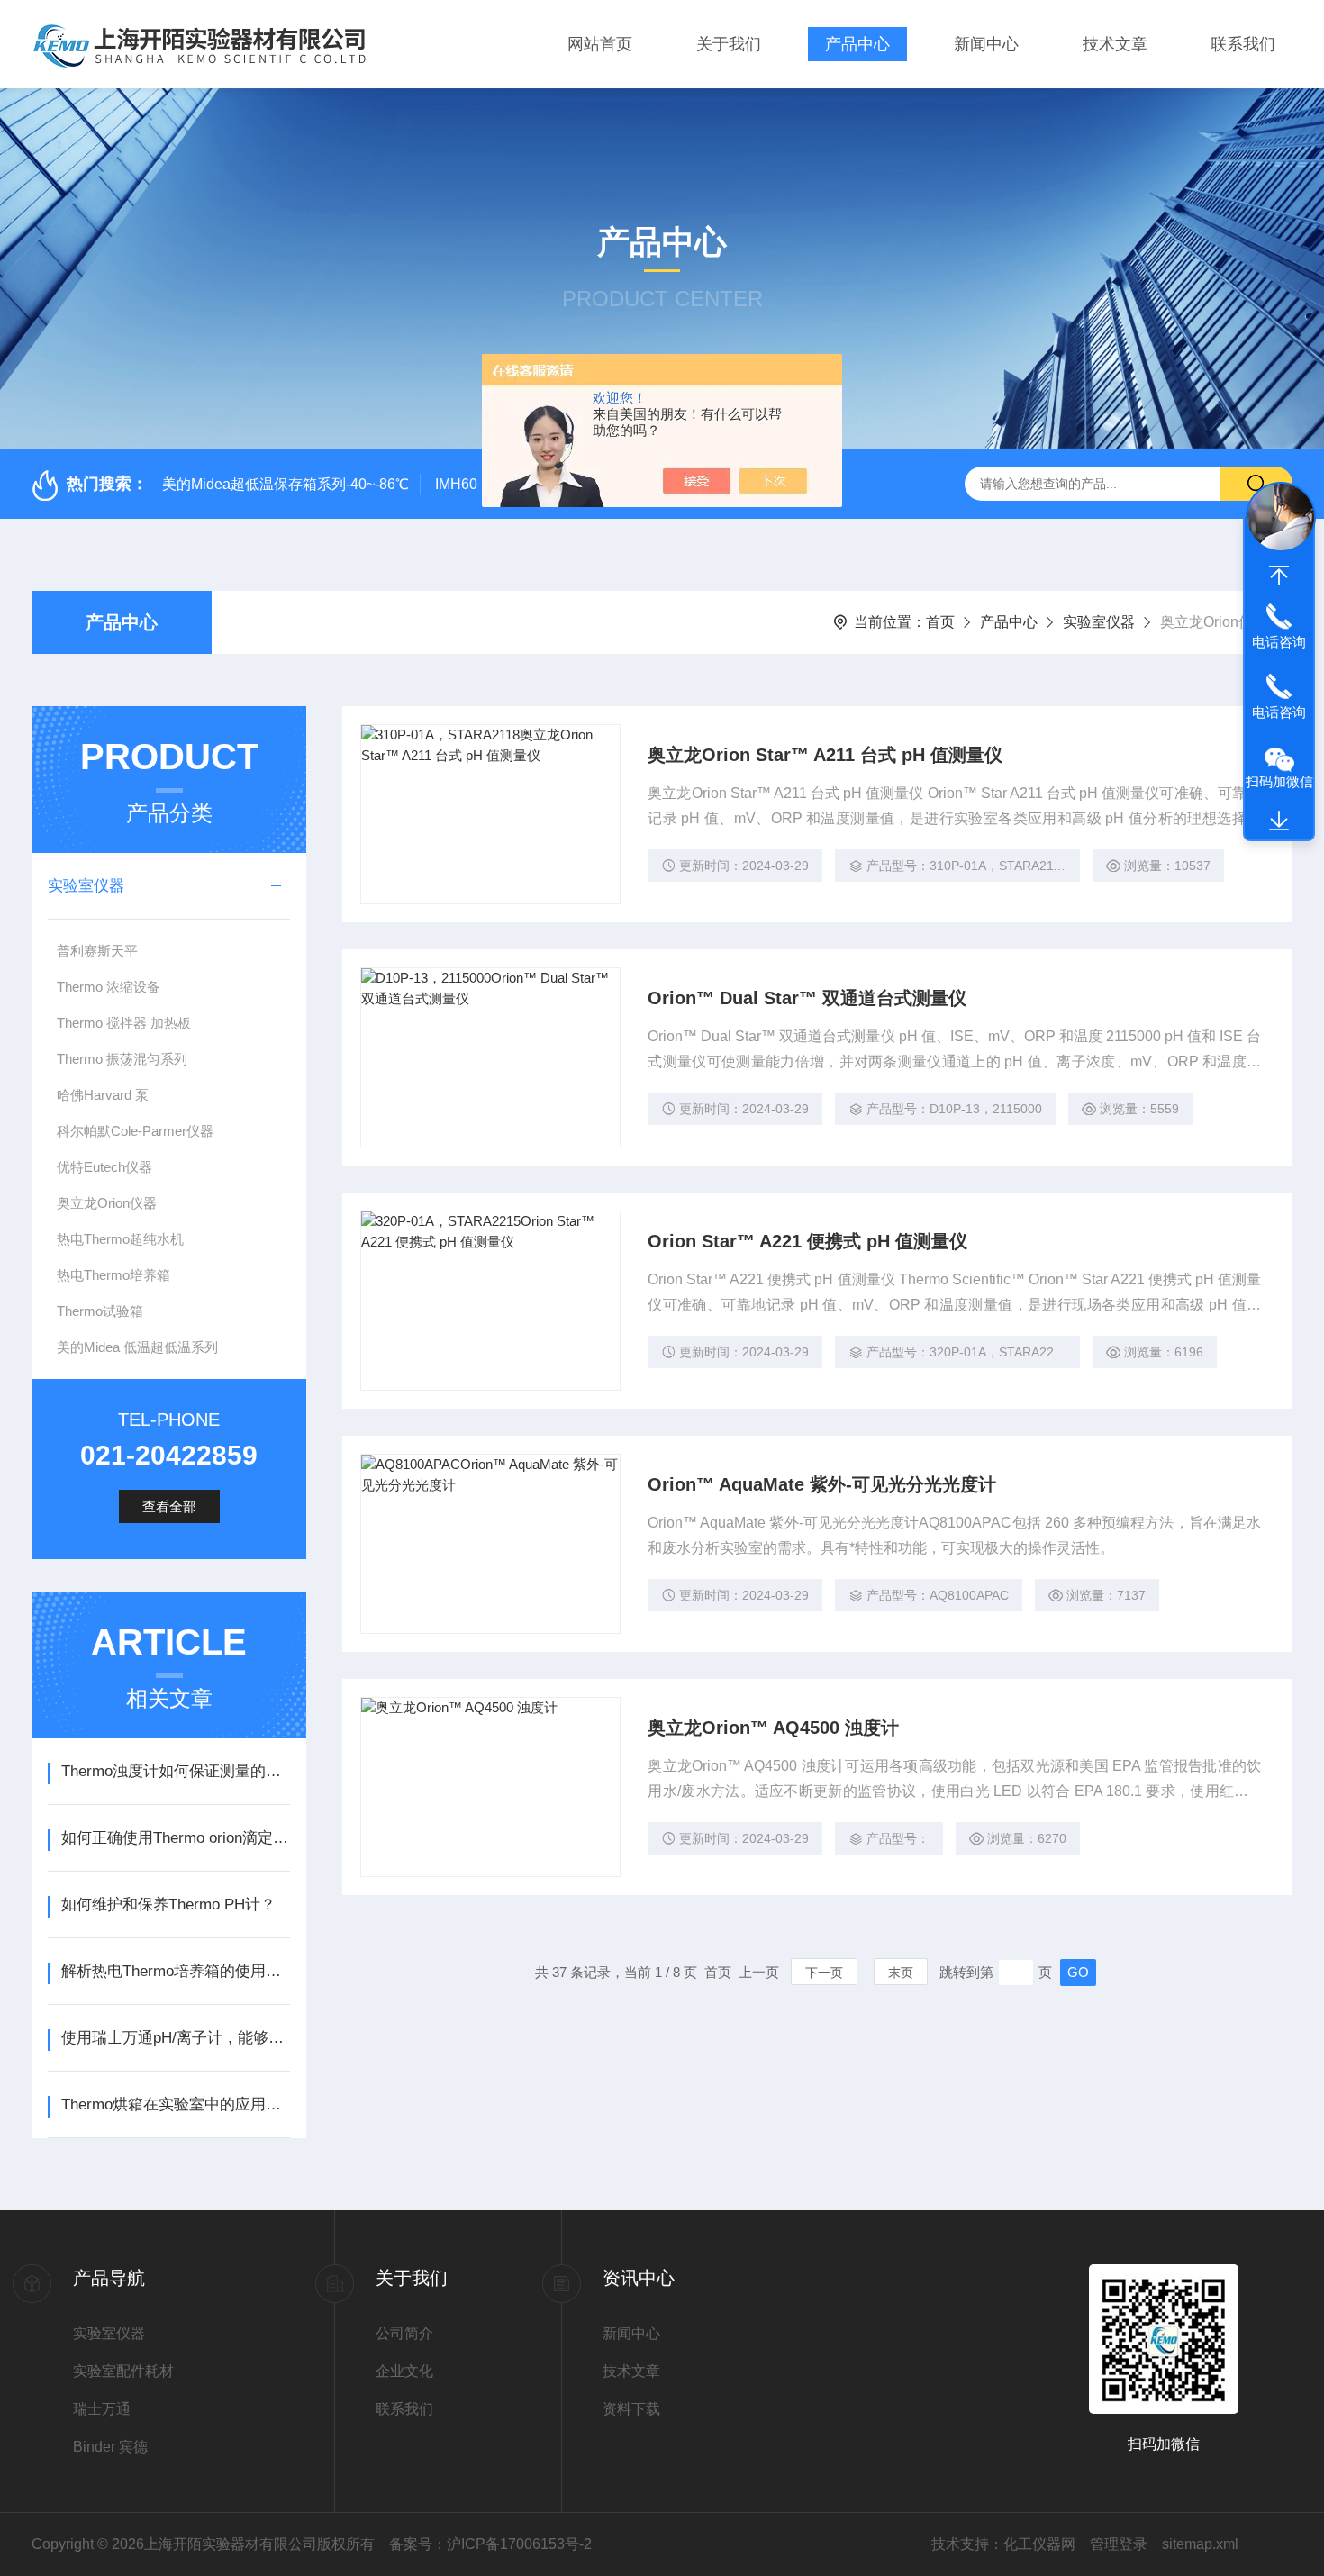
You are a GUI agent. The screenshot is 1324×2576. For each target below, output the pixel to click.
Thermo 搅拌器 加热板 (124, 1023)
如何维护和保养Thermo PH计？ (168, 1905)
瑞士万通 (102, 2409)
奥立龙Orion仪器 (107, 1203)
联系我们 (1243, 44)
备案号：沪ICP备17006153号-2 (490, 2544)
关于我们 (729, 44)
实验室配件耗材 (123, 2371)
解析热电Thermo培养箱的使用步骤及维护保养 (175, 1971)
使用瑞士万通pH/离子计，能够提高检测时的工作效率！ (175, 2038)
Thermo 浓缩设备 (109, 987)
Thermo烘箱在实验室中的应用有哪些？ (175, 2104)
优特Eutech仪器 (104, 1167)
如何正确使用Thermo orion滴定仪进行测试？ (175, 1838)
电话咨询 (1279, 642)
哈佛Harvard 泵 (103, 1095)
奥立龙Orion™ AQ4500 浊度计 (773, 1728)
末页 (901, 1973)
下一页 (824, 1973)
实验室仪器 (1099, 622)
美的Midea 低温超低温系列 (137, 1347)
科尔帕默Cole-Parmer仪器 (135, 1131)
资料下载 (631, 2409)
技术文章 (1115, 44)
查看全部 (169, 1506)
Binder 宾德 (110, 2447)
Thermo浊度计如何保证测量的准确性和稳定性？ (175, 1771)
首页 (940, 622)
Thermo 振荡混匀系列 (122, 1059)
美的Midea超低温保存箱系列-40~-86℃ (286, 484)
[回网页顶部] (1279, 576)
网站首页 (600, 44)
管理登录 (1119, 2544)
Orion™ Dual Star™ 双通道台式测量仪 (807, 998)
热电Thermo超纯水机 (120, 1239)
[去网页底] (1279, 821)
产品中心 (857, 44)
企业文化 (404, 2371)
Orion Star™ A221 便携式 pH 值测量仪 (807, 1241)
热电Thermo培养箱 (113, 1275)
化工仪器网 (1039, 2544)
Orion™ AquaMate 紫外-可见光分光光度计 (822, 1484)
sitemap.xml (1200, 2544)
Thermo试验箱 (100, 1311)
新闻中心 (986, 44)
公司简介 (404, 2333)
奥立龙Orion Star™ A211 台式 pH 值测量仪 (825, 755)
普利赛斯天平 (97, 951)
